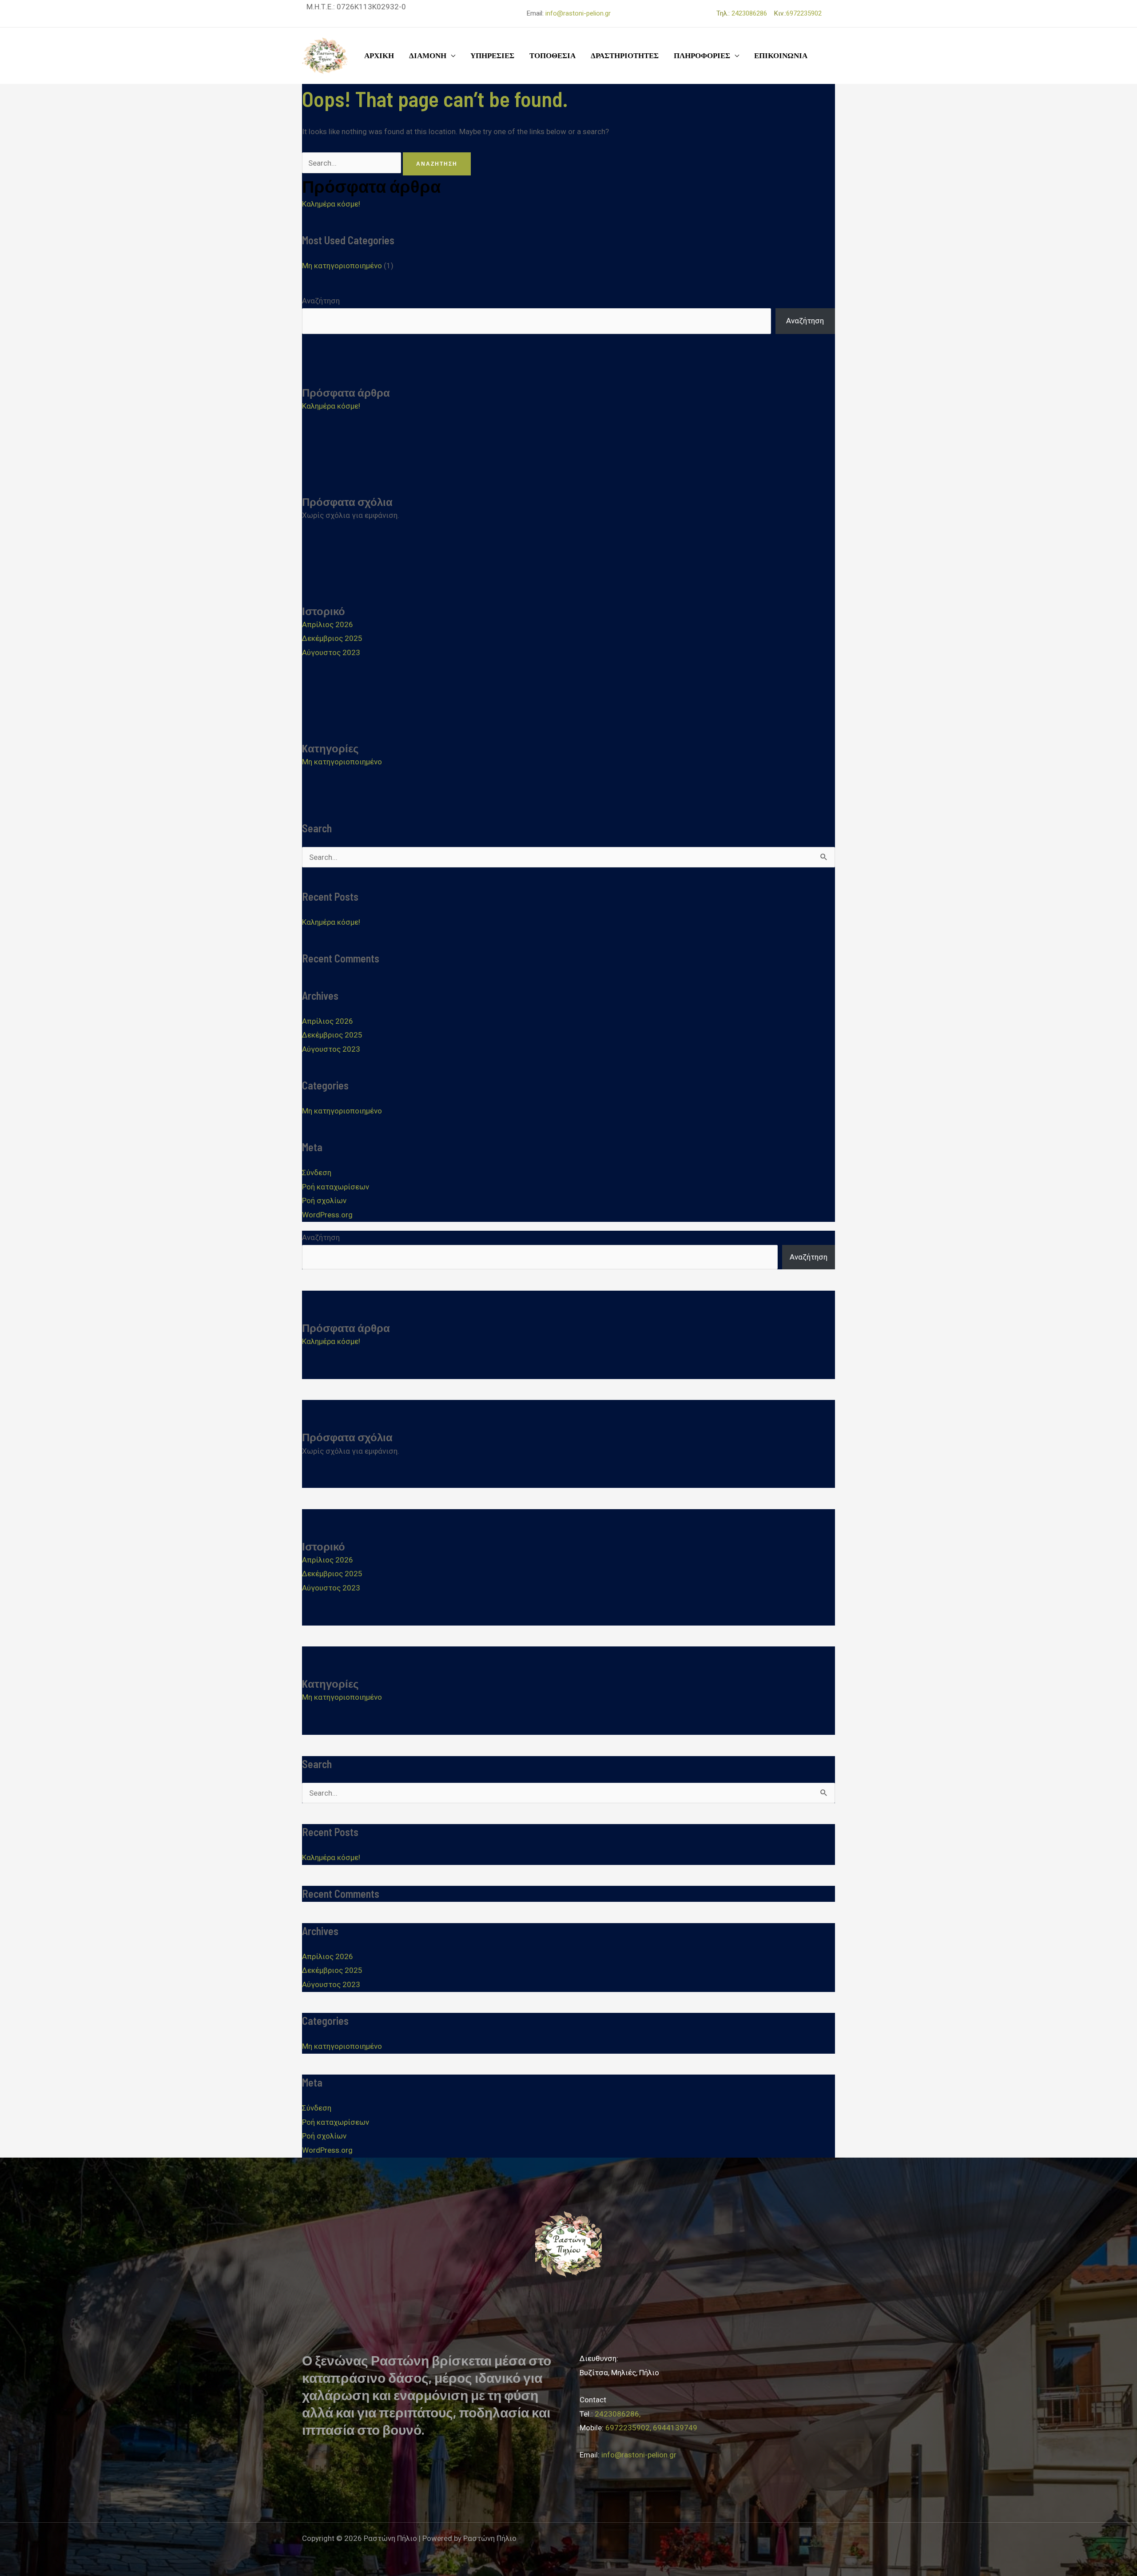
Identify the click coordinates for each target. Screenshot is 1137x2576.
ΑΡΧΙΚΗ (379, 56)
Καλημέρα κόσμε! (331, 204)
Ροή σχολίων (324, 1201)
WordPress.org (327, 1215)
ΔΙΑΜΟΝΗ (428, 56)
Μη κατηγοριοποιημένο (342, 266)
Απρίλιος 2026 (328, 624)
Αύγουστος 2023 (331, 652)
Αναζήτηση (321, 301)
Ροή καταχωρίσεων (336, 1187)
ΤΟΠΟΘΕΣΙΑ (553, 56)
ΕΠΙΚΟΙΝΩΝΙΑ (781, 56)
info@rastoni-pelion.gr (578, 13)
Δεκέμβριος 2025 (332, 638)
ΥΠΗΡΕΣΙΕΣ (492, 56)
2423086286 (752, 13)
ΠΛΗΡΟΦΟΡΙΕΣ (702, 56)
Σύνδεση (317, 1173)
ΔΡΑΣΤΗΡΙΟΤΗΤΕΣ (625, 56)
